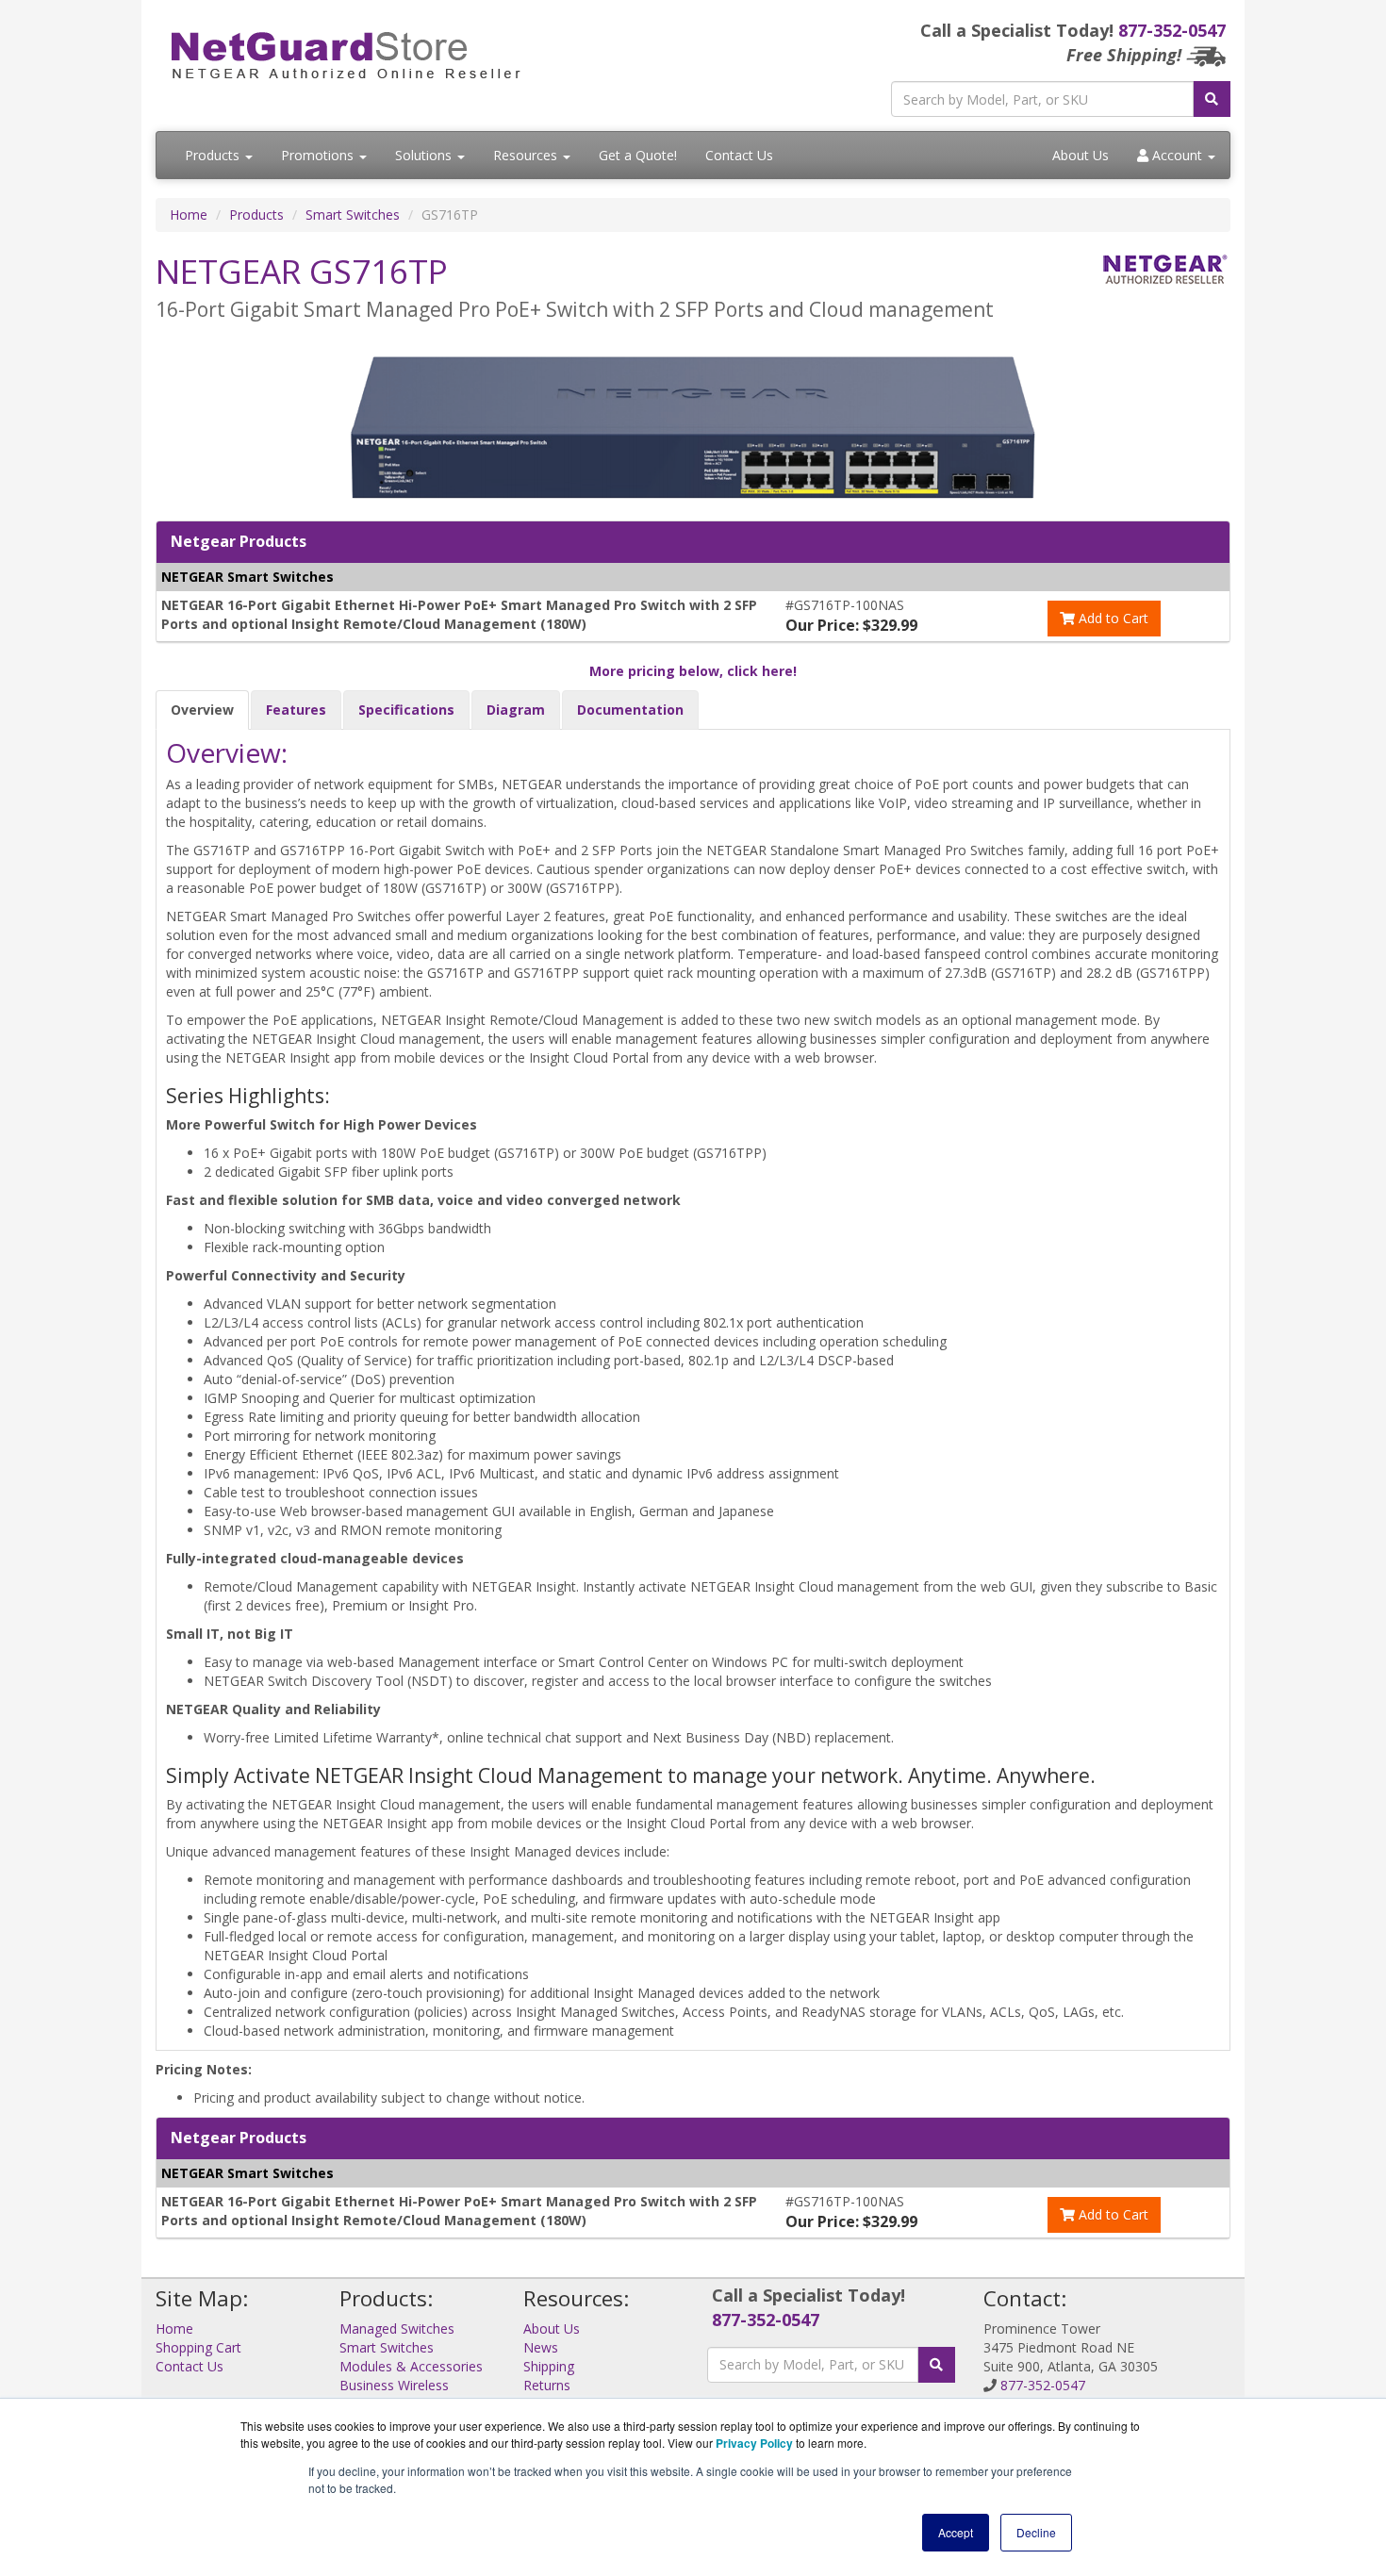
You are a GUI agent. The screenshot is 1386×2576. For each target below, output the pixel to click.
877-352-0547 (1172, 30)
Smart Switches (353, 215)
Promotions (319, 155)
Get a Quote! (638, 155)
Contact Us (739, 155)
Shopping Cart (198, 2347)
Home (189, 215)
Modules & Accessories (411, 2366)
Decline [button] (1036, 2532)
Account (1177, 155)
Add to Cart (1112, 618)
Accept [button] (956, 2532)
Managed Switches (397, 2328)
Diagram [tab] (516, 710)
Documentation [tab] (630, 710)
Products (214, 155)
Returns (547, 2385)
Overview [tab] (202, 710)
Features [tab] (296, 710)
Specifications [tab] (406, 710)
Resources (527, 155)
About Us (1081, 155)
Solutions (425, 155)
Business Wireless (394, 2385)
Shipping (549, 2366)
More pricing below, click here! (693, 671)
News (541, 2347)
